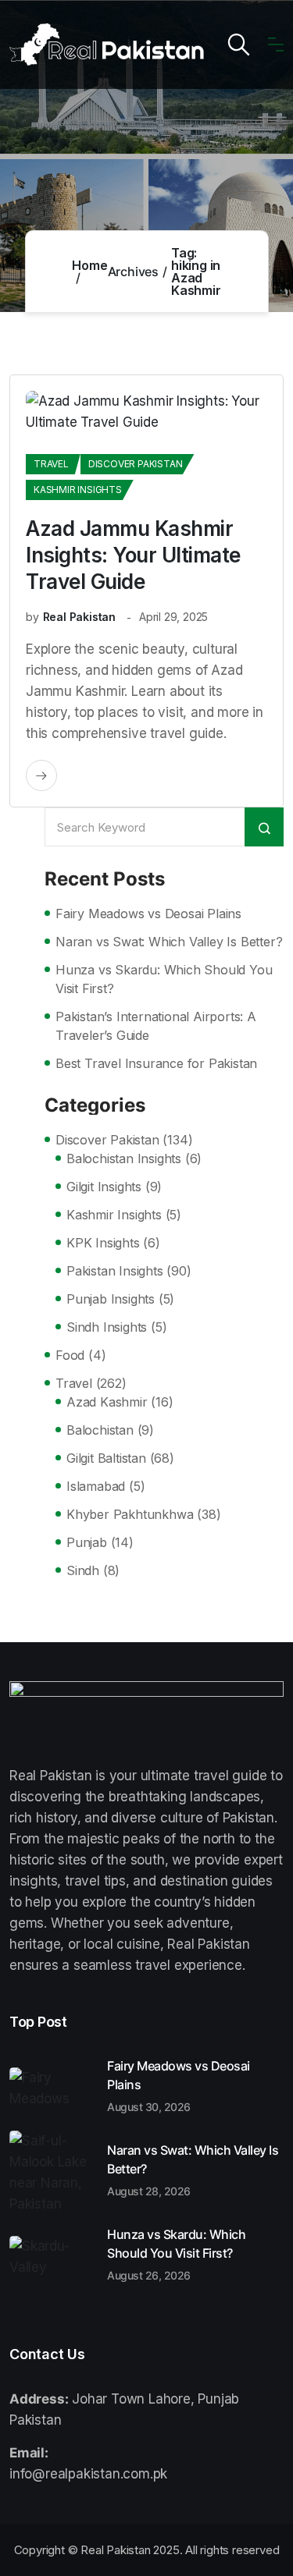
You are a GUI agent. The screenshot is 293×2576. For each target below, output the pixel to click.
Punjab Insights (111, 1299)
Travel (51, 464)
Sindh (83, 1570)
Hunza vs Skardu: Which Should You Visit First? (164, 979)
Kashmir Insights (78, 490)
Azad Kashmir (107, 1402)
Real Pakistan (79, 617)
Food (70, 1355)
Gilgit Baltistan (106, 1458)
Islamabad (96, 1486)
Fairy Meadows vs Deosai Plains (148, 914)
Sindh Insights (107, 1327)
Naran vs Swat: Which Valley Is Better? (169, 942)
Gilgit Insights (104, 1187)
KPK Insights (103, 1243)
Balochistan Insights (124, 1158)
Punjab (87, 1542)
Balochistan (100, 1430)
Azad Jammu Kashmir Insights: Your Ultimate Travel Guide (133, 555)
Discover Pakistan (136, 464)
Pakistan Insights (115, 1271)
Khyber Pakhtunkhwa (130, 1514)
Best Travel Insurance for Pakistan (156, 1063)
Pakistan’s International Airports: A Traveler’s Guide (156, 1026)
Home (89, 265)
